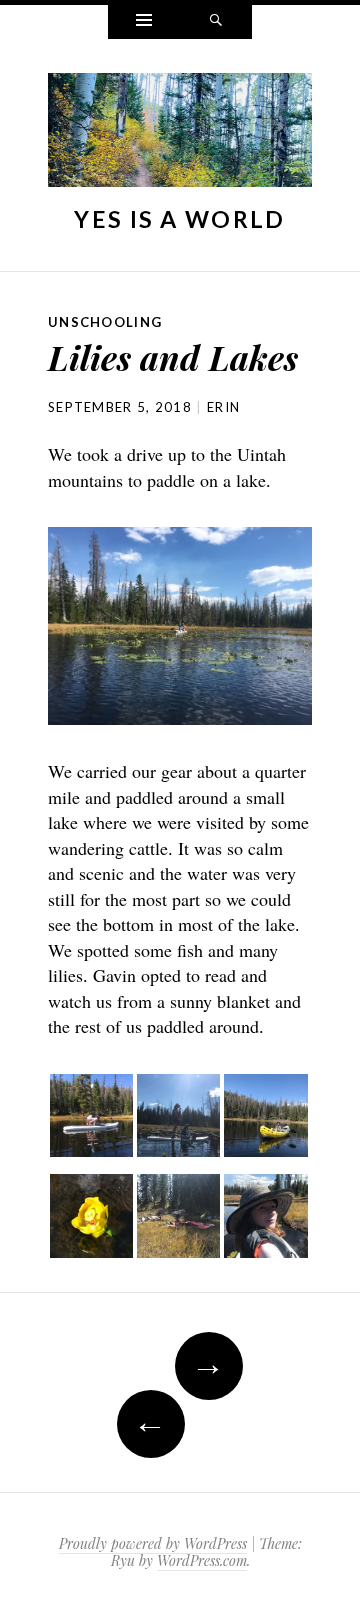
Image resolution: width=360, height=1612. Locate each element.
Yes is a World (179, 219)
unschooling (105, 322)
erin (223, 407)
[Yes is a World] (180, 135)
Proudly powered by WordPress (153, 1543)
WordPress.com (202, 1560)
